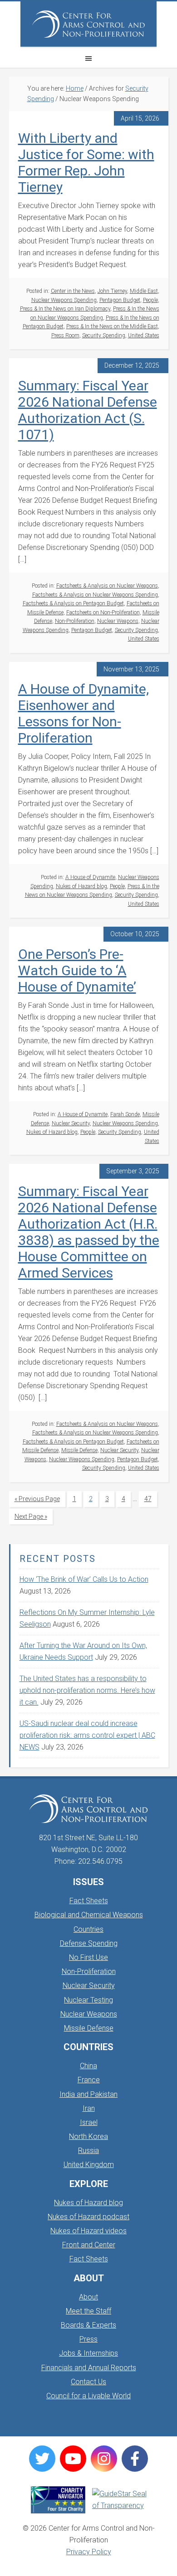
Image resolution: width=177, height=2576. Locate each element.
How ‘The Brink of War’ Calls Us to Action (84, 1579)
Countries (88, 1929)
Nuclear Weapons (118, 621)
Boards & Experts (88, 2325)
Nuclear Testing (88, 2000)
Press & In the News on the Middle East (112, 326)
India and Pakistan (88, 2094)
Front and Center (89, 2245)
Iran (89, 2108)
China (88, 2066)
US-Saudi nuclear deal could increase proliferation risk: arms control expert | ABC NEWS (87, 1735)
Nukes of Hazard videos (88, 2231)
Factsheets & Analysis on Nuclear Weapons (107, 586)
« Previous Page (37, 1501)
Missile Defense (79, 1450)
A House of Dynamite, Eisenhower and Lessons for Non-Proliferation (84, 713)
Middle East (144, 291)
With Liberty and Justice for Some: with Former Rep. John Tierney (86, 163)
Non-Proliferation (75, 621)
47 (150, 1499)
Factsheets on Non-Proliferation (103, 612)
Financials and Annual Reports (89, 2368)
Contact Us (88, 2382)
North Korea (88, 2136)
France (89, 2080)
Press (88, 2339)
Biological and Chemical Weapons (89, 1915)
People (150, 300)
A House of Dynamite (90, 877)
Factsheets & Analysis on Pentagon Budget (73, 603)
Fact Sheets (89, 1901)
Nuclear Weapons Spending (64, 300)
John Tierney (112, 291)
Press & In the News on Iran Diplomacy (65, 309)
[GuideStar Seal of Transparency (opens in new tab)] (119, 2500)
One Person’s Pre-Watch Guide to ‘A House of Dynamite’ (77, 970)
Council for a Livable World (88, 2396)
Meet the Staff (88, 2311)
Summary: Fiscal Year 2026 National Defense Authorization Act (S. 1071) (88, 410)
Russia (88, 2151)
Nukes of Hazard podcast (88, 2217)
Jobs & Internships (88, 2353)
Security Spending (104, 335)
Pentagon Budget (120, 300)
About (88, 2297)
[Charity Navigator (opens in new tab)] (58, 2500)
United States (144, 335)
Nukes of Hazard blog (81, 886)
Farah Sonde (125, 1114)
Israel (89, 2122)
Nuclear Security (71, 1123)
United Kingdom (89, 2165)
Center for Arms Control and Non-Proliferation (88, 24)
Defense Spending (89, 1943)
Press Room (65, 335)
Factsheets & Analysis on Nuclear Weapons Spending (95, 595)
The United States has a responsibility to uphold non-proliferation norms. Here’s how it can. (87, 1690)
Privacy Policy (89, 2552)
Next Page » (31, 1519)
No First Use (88, 1957)
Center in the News (73, 291)
